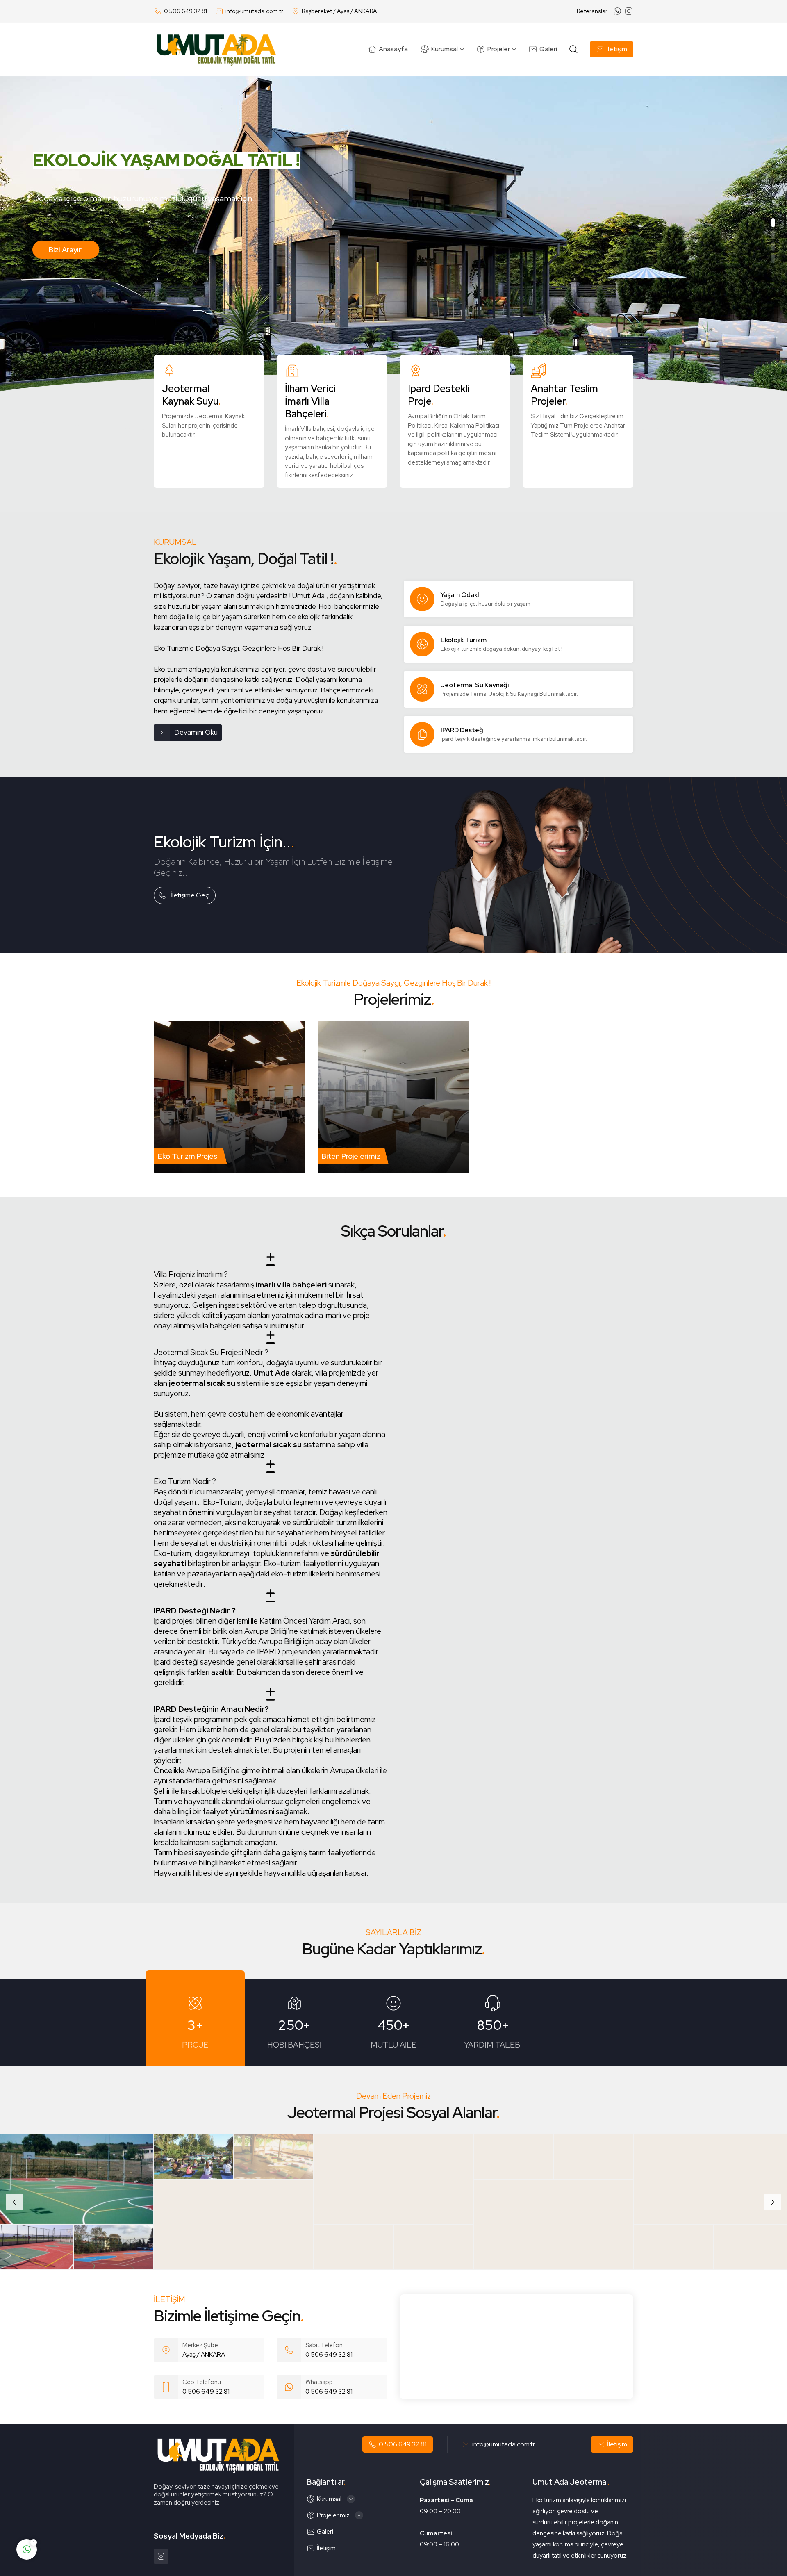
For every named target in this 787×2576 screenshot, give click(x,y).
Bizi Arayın (75, 270)
